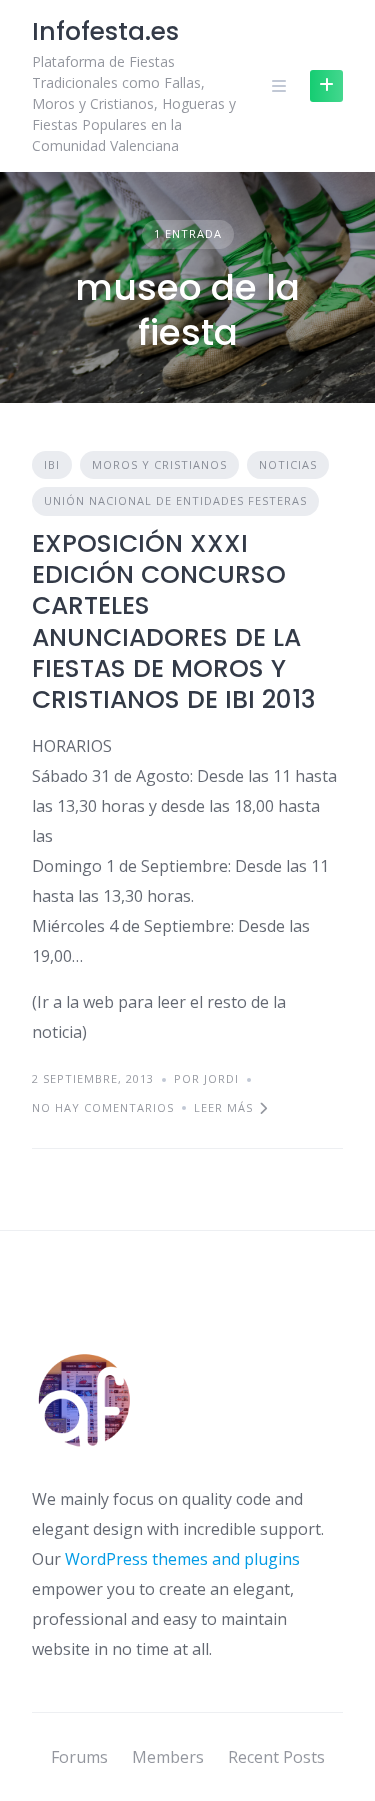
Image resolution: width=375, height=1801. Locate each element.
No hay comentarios (103, 1107)
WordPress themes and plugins (182, 1559)
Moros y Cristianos (159, 464)
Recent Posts (276, 1757)
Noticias (288, 464)
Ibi (52, 464)
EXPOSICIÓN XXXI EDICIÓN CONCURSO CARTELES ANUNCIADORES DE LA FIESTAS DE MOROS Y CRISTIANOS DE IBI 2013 (174, 621)
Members (168, 1757)
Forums (79, 1757)
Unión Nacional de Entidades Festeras (175, 500)
